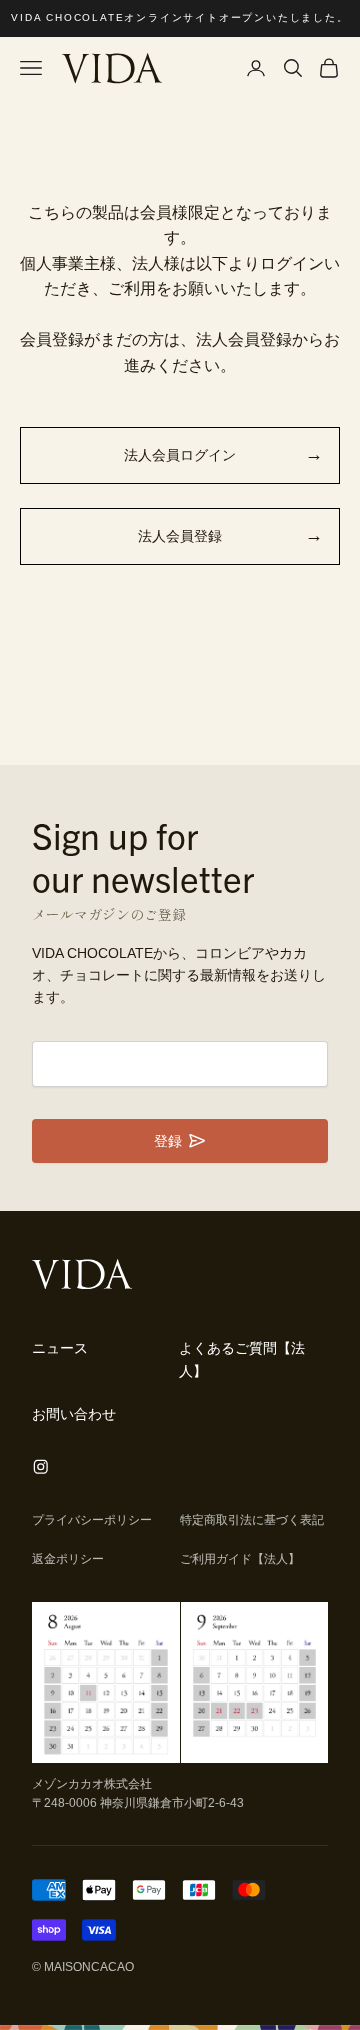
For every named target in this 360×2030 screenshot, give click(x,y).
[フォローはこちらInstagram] (41, 1467)
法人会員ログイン (180, 455)
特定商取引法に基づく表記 (252, 1520)
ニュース (60, 1348)
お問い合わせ (74, 1414)
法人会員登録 (180, 536)
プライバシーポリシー (92, 1520)
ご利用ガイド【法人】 (240, 1559)
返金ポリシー (68, 1559)
